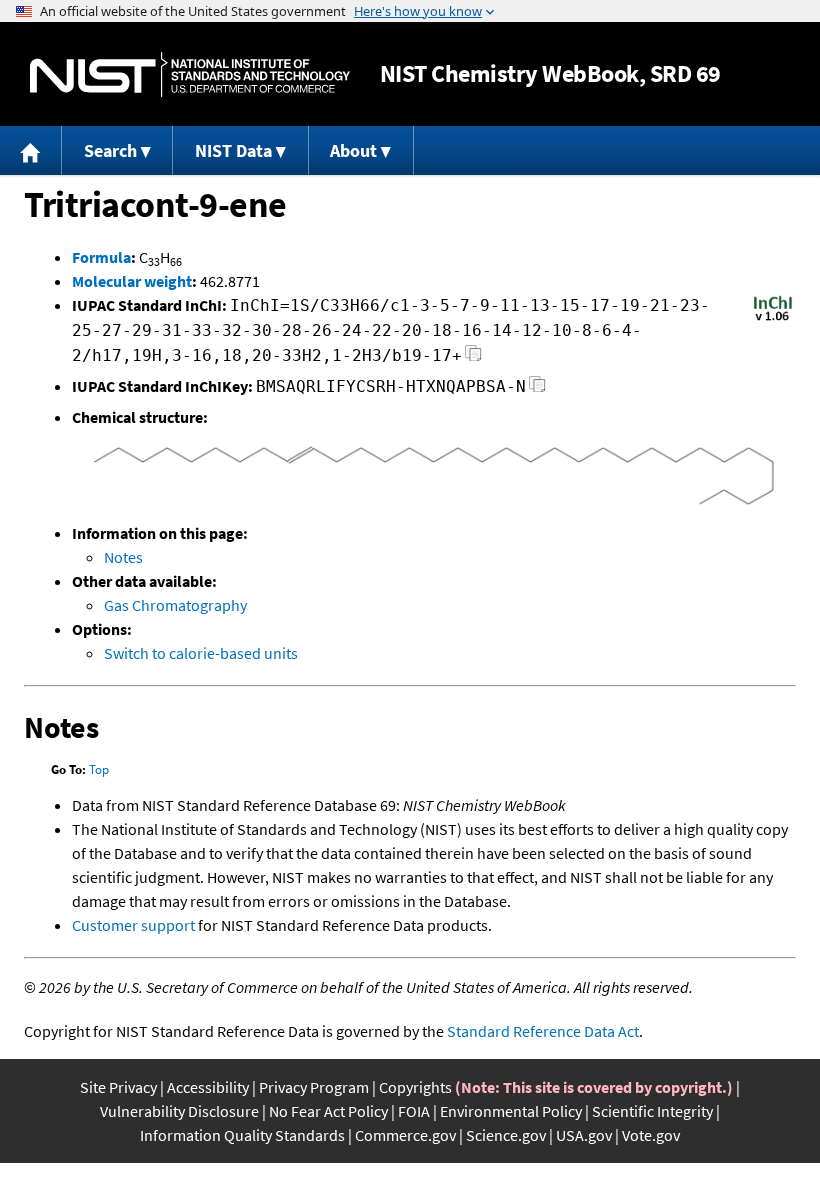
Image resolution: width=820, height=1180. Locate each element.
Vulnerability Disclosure (179, 1111)
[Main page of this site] (31, 150)
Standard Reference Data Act (543, 1031)
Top (99, 769)
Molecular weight (132, 281)
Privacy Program (314, 1087)
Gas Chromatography (175, 605)
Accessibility (208, 1087)
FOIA (414, 1111)
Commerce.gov (405, 1135)
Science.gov (506, 1135)
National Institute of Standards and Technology (190, 74)
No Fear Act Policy (328, 1111)
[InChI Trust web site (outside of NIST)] (773, 319)
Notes (123, 557)
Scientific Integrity (652, 1111)
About (353, 150)
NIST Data (233, 150)
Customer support (133, 925)
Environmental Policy (511, 1111)
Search (110, 150)
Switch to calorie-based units (201, 653)
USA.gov (584, 1135)
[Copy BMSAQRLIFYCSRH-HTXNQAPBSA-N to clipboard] (537, 389)
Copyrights (415, 1087)
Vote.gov (651, 1135)
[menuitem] (31, 150)
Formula (101, 257)
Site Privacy (118, 1087)
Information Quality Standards (242, 1135)
